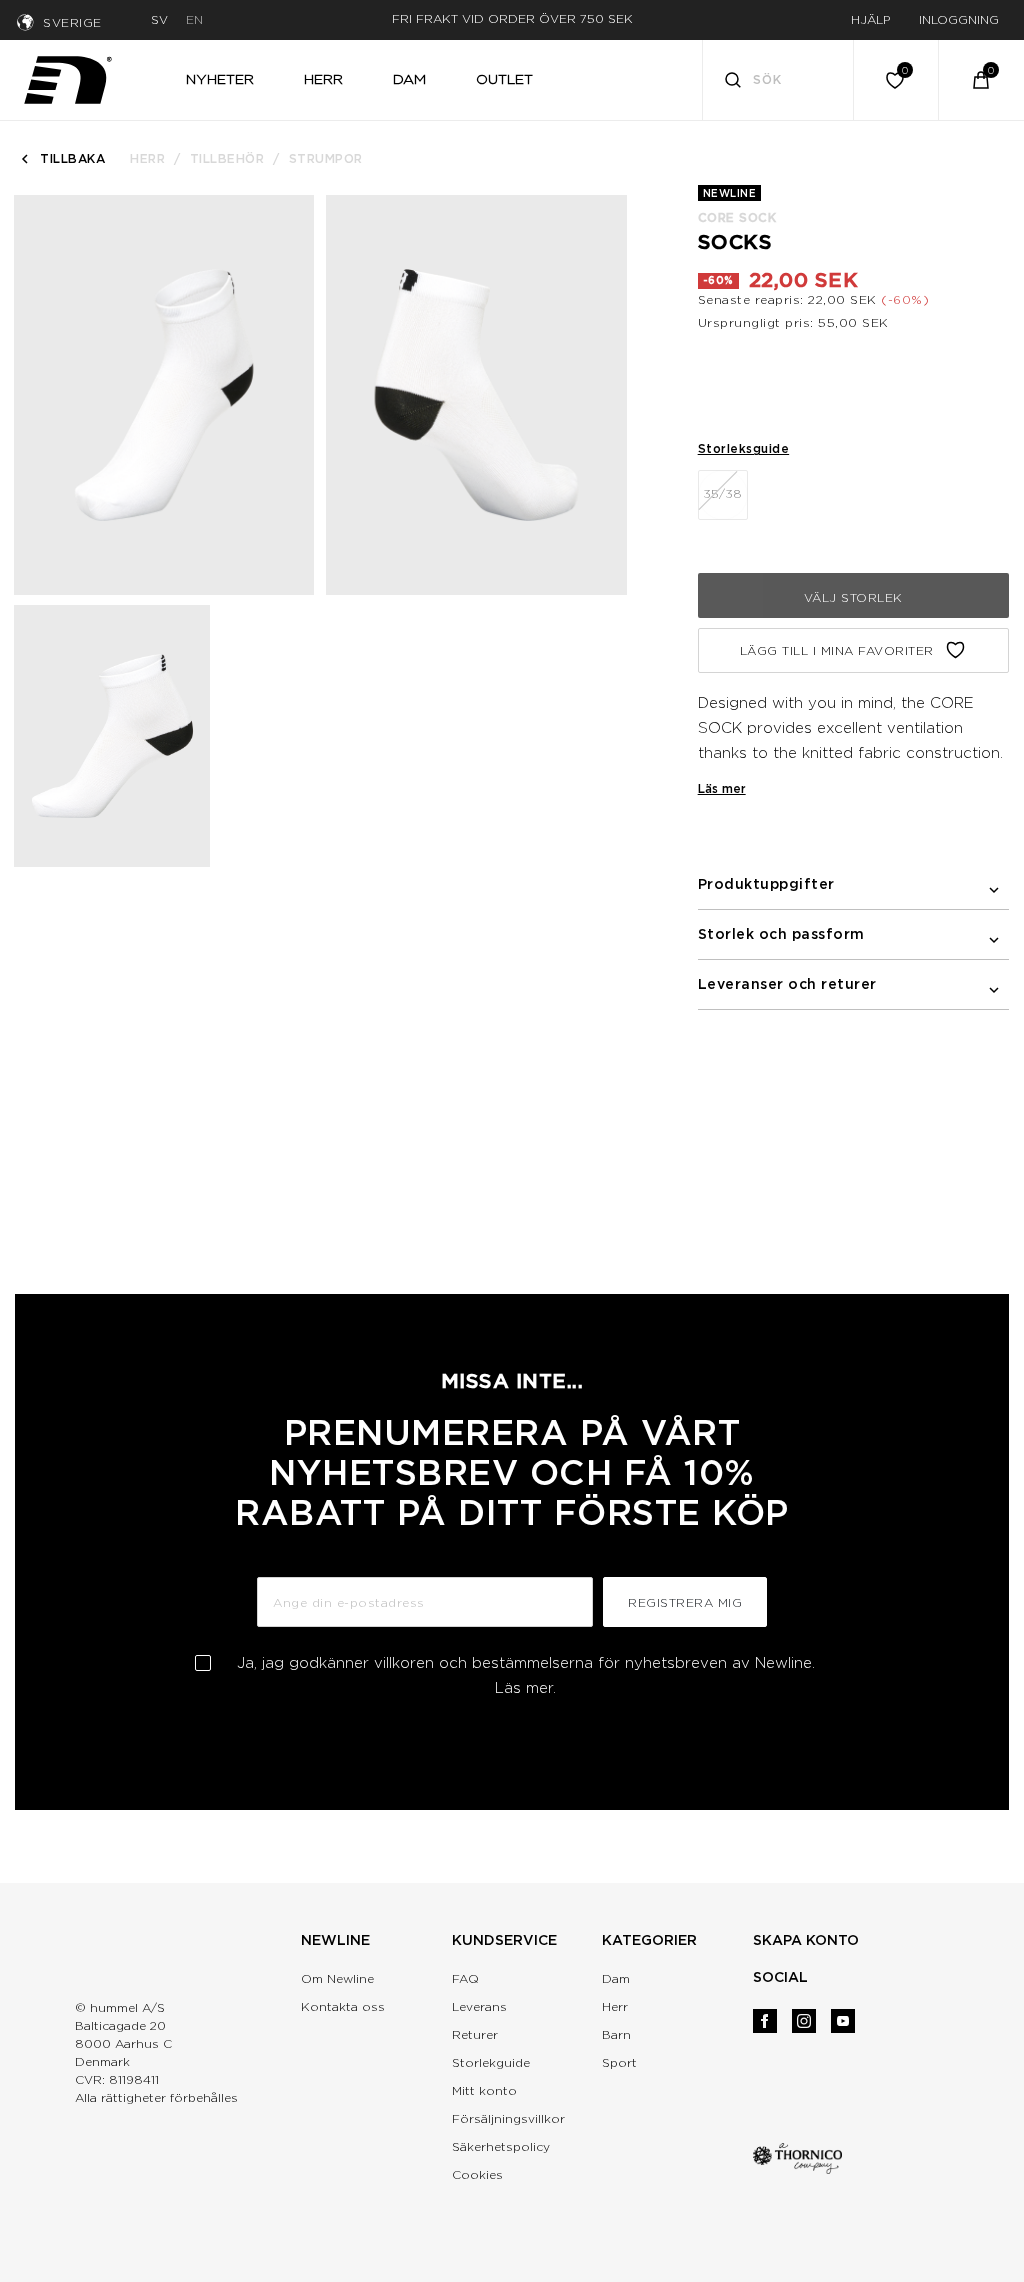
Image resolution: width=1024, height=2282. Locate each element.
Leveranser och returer (787, 984)
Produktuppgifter (766, 884)
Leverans (479, 2006)
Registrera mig (685, 1602)
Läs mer (722, 788)
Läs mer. (525, 1688)
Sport (619, 2062)
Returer (475, 2034)
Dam (616, 1978)
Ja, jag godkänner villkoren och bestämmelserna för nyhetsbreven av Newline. (526, 1675)
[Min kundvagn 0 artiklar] (981, 80)
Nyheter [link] (220, 79)
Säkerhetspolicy (501, 2146)
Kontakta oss (343, 2006)
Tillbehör (227, 158)
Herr (147, 158)
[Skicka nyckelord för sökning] (733, 82)
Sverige (72, 22)
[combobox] (778, 80)
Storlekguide (491, 2062)
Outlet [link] (504, 79)
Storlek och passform (781, 934)
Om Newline (337, 1978)
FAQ (465, 1978)
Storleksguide (744, 448)
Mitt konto (484, 2090)
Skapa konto (806, 1940)
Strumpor (326, 158)
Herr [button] (323, 79)
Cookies (477, 2174)
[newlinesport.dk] (68, 77)
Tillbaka (72, 158)
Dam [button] (409, 79)
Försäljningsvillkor (508, 2118)
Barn (616, 2034)
